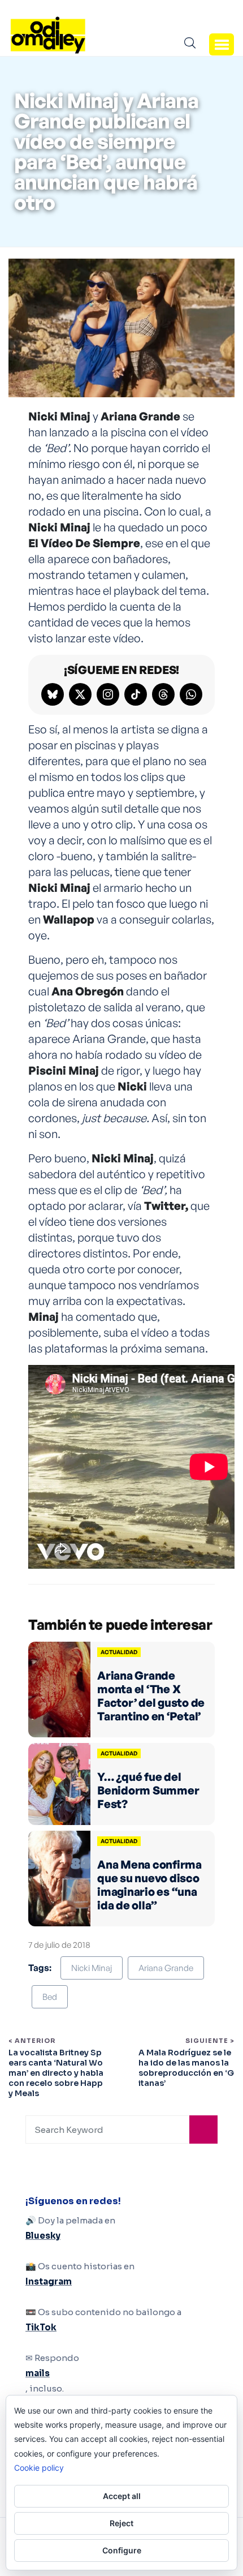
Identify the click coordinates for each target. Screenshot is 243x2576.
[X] (80, 694)
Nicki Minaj (92, 1968)
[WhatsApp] (191, 694)
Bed (50, 1997)
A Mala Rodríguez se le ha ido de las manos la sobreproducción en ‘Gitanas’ (186, 2068)
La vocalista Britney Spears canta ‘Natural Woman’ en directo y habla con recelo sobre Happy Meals (56, 2073)
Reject (121, 2523)
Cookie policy (39, 2468)
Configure (122, 2550)
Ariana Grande (166, 1968)
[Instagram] (108, 694)
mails (38, 2373)
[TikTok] (136, 694)
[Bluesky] (53, 694)
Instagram (49, 2281)
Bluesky (43, 2236)
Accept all (122, 2496)
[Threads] (163, 694)
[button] (222, 44)
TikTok (41, 2327)
